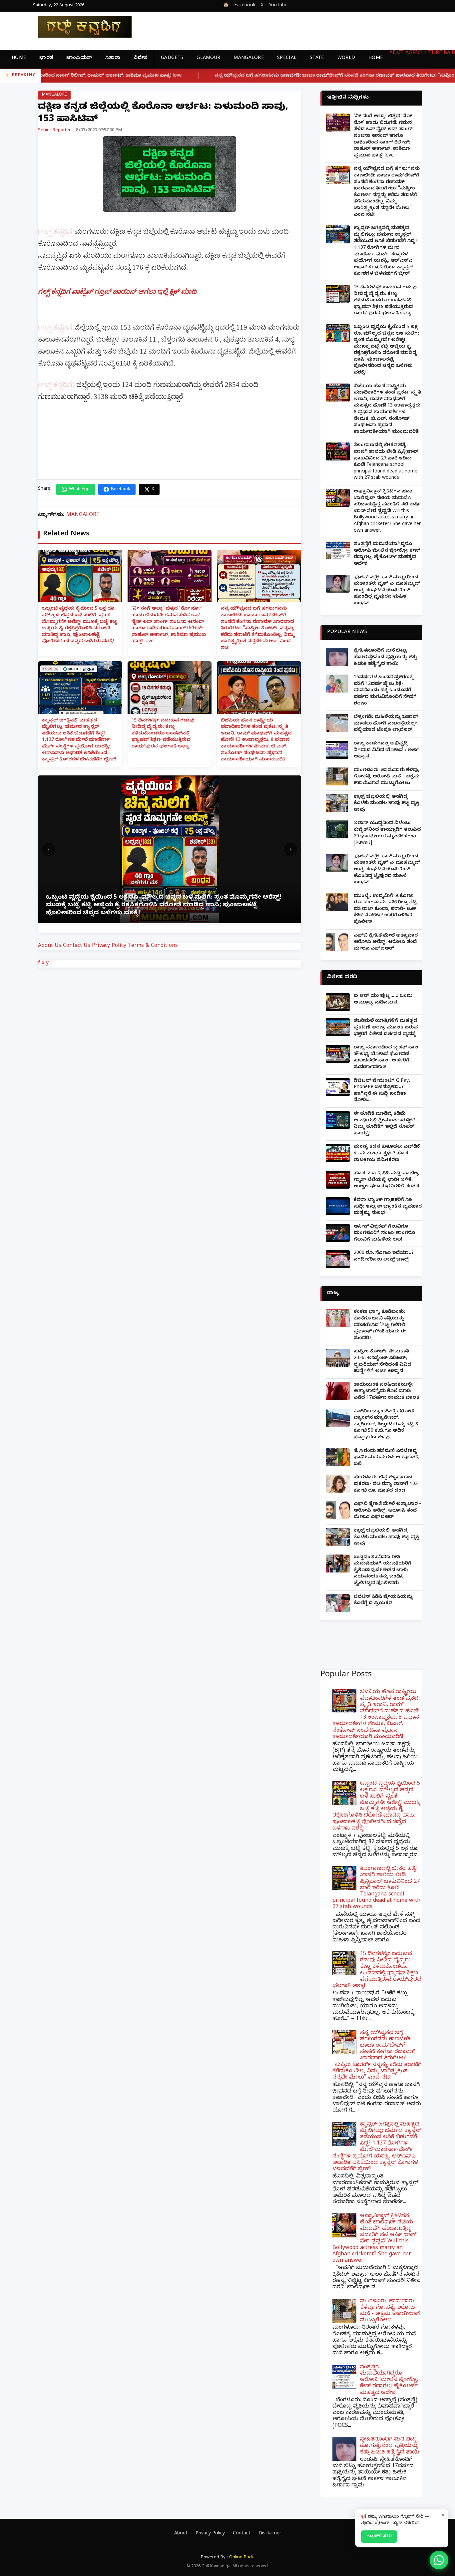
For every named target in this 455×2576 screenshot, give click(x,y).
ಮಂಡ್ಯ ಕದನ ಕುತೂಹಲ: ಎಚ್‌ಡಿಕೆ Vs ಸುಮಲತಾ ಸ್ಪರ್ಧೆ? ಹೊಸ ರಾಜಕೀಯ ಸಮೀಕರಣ (387, 1154)
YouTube (278, 6)
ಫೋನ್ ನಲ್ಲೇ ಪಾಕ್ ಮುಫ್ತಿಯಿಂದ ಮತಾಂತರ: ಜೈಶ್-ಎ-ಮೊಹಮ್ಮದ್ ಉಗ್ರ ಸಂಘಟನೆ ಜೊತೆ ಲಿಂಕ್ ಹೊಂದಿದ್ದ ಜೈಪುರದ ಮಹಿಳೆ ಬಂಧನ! (387, 591)
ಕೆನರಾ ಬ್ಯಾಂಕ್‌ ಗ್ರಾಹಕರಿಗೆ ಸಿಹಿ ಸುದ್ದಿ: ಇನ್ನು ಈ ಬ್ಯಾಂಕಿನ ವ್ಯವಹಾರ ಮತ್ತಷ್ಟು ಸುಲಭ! (388, 1207)
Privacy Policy (109, 946)
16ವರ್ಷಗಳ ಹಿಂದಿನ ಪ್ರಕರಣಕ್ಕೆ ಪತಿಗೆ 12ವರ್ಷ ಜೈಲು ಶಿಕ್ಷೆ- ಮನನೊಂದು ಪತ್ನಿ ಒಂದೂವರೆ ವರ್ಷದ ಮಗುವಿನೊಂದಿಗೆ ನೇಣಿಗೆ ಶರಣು (385, 691)
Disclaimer (270, 2534)
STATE (317, 58)
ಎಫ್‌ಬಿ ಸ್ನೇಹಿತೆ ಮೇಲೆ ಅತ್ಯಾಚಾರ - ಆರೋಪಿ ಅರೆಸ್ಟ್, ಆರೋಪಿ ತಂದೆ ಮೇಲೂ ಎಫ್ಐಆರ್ (387, 943)
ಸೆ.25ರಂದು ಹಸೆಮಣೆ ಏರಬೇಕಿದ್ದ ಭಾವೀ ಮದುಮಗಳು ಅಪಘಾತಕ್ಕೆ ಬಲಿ (386, 1458)
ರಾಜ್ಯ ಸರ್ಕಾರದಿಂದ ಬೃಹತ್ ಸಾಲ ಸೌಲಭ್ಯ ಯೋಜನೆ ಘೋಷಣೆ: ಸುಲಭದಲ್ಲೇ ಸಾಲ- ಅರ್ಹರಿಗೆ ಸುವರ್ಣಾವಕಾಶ (386, 1058)
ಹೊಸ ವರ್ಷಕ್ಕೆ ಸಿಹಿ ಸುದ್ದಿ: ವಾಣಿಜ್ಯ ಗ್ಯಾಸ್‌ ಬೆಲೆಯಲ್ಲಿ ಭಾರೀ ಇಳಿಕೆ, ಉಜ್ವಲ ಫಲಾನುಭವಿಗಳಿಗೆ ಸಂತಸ (387, 1180)
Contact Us (77, 946)
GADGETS (172, 58)
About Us (50, 946)
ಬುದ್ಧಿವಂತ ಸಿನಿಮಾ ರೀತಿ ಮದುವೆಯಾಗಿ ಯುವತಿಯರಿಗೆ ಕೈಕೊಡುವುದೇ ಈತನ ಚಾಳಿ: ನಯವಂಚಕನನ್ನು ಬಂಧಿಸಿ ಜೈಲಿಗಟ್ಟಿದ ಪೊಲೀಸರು (383, 1571)
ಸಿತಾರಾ (113, 58)
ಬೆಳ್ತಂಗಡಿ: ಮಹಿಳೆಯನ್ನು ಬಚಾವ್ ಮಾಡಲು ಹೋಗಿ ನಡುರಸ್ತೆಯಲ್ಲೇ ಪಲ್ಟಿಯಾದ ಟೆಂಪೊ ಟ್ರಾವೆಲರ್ (386, 724)
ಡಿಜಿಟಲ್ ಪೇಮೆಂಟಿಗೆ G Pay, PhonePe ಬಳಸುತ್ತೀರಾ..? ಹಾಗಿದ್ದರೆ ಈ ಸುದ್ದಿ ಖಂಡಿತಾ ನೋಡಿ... (382, 1091)
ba (447, 54)
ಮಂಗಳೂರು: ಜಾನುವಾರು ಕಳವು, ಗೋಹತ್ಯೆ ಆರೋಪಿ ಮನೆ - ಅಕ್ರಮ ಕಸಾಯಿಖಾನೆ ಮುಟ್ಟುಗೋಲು (387, 777)
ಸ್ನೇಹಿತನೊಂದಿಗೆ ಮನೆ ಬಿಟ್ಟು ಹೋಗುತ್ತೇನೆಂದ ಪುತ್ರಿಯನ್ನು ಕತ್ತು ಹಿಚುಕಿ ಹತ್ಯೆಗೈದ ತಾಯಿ (385, 658)
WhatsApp (79, 489)
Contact (242, 2534)
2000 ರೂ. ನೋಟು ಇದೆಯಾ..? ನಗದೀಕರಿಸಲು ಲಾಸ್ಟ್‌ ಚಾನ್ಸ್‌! (384, 1257)
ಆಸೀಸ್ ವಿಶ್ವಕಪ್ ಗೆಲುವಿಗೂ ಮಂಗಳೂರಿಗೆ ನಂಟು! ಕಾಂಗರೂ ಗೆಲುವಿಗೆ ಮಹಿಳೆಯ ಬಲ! (384, 1234)
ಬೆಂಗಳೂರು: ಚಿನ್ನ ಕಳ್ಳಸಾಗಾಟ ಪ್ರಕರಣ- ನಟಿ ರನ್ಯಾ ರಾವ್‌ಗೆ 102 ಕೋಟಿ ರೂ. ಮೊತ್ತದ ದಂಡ (386, 1484)
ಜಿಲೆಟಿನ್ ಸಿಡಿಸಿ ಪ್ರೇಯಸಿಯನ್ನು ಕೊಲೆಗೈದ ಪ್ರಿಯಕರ (383, 1601)
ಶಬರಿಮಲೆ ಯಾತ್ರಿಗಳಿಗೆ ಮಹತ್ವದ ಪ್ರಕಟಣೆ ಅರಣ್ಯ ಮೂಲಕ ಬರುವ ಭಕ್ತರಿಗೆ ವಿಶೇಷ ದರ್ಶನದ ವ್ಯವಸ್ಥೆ (386, 1028)
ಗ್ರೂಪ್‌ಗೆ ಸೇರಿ (379, 2536)
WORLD (346, 58)
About (181, 2534)
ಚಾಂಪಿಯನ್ (79, 58)
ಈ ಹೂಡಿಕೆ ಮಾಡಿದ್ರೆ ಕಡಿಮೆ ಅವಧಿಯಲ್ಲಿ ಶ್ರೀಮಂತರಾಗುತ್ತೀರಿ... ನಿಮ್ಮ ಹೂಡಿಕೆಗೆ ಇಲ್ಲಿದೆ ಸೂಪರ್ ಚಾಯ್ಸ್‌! (387, 1124)
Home (19, 58)
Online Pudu (242, 2558)
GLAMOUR (208, 58)
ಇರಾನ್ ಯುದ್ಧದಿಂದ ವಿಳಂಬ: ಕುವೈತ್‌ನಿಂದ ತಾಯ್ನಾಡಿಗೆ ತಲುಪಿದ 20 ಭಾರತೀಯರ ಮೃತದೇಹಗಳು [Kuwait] (387, 833)
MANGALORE (249, 58)
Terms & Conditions (153, 946)
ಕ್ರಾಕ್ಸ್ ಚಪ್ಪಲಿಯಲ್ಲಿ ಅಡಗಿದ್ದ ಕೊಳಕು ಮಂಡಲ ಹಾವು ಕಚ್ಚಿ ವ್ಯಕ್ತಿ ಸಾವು (387, 804)
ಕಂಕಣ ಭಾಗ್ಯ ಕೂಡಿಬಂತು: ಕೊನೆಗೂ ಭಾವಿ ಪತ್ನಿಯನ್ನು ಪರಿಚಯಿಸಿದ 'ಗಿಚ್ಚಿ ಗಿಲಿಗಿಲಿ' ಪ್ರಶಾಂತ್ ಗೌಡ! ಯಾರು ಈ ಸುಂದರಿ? (380, 1325)
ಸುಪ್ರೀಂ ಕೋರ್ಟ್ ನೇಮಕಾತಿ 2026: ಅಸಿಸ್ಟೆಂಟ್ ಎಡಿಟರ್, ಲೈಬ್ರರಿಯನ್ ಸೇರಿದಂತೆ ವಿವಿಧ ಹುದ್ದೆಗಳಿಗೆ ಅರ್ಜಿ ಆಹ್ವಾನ (383, 1362)
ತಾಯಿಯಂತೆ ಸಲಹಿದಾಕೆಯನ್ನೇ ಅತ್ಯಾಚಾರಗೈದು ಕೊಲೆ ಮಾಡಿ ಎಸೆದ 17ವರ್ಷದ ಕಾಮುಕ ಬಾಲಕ (387, 1392)
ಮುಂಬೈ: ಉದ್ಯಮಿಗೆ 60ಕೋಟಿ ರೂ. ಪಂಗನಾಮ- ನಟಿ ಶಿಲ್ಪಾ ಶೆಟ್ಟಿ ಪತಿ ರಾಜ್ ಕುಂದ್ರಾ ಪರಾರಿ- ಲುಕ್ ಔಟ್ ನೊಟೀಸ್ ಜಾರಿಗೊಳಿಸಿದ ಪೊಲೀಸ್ (385, 909)
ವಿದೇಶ (140, 58)
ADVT (397, 54)
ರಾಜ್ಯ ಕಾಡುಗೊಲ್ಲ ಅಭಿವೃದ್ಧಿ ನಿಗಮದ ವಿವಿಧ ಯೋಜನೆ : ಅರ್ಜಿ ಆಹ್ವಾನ (386, 750)
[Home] (80, 27)
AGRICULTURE (424, 54)
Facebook (245, 6)
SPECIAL (287, 58)
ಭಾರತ (46, 58)
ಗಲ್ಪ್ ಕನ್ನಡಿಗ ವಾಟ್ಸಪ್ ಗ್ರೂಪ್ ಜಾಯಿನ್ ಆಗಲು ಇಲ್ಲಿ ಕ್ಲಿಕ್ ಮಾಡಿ (117, 291)
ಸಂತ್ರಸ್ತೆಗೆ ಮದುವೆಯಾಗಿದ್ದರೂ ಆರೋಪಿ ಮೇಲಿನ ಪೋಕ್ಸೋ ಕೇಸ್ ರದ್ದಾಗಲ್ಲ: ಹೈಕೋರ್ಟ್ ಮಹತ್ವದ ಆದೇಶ (387, 554)
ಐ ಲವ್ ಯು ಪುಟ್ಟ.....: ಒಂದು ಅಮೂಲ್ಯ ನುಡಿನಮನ (383, 1000)
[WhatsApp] (439, 2560)
